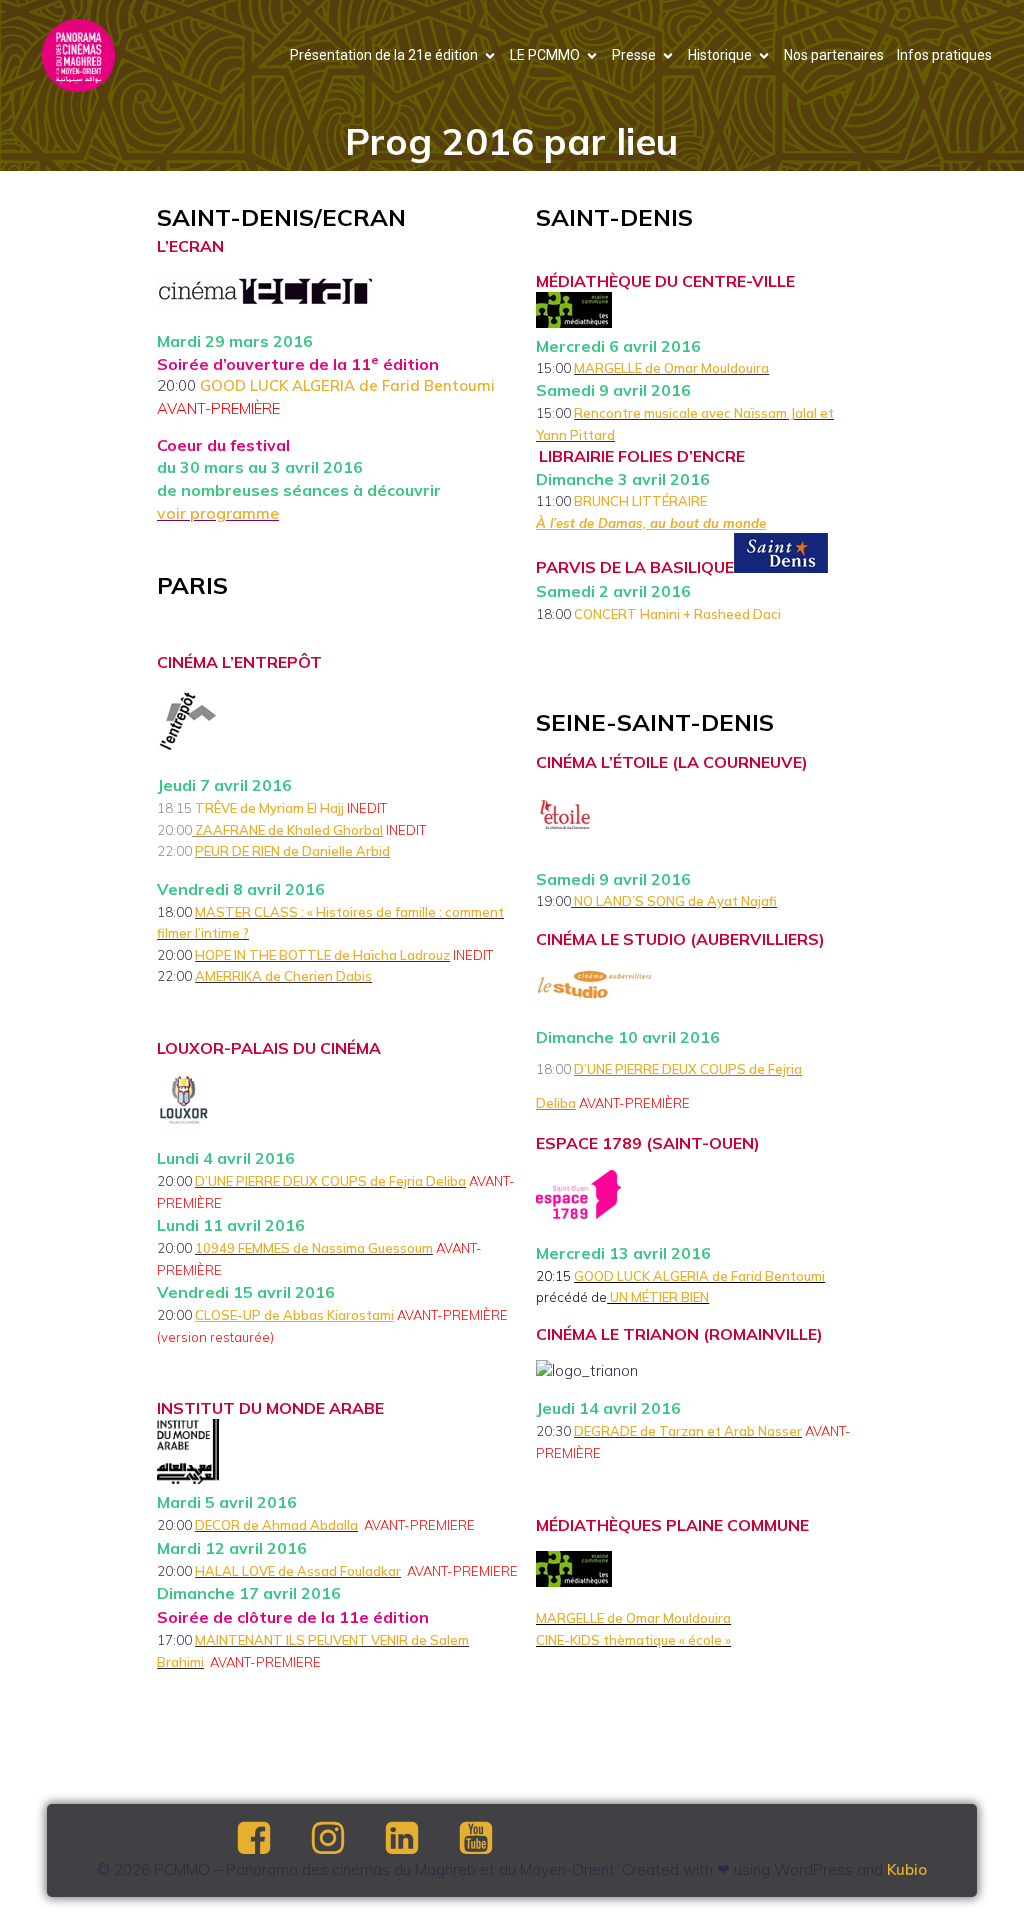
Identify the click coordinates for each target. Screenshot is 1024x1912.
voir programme (218, 513)
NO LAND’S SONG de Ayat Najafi (675, 901)
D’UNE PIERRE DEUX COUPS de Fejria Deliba (330, 1181)
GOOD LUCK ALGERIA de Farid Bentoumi (347, 385)
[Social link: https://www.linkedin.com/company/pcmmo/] (419, 1839)
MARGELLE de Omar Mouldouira (671, 368)
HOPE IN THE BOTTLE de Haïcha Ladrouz (322, 955)
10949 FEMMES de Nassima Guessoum (314, 1248)
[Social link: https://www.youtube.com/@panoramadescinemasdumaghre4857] (493, 1839)
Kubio (907, 1869)
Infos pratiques (944, 55)
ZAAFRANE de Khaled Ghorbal (289, 830)
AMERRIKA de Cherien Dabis (283, 976)
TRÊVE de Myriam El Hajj (269, 808)
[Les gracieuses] (572, 901)
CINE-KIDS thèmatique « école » (633, 1640)
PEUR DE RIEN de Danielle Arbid (292, 851)
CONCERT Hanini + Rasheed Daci (677, 614)
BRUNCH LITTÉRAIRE (642, 501)
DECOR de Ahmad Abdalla (276, 1525)
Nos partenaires (834, 55)
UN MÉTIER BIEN (659, 1297)
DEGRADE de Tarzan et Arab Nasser (688, 1431)
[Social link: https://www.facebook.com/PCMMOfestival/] (271, 1839)
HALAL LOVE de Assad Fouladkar (298, 1571)
